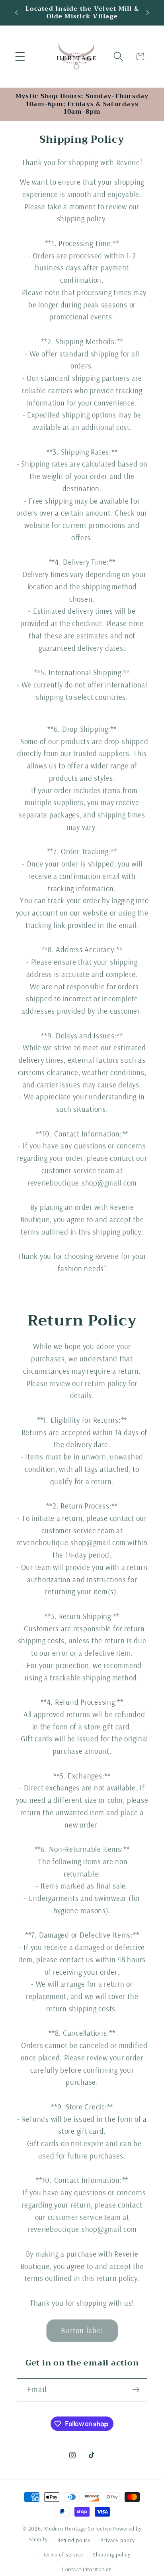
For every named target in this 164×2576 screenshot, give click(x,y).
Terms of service (63, 2554)
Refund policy (74, 2540)
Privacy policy (118, 2540)
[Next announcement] (148, 13)
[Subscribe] (136, 2390)
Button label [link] (82, 2330)
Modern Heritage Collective (78, 2528)
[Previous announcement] (16, 13)
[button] (20, 56)
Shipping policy (112, 2554)
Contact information (87, 2569)
